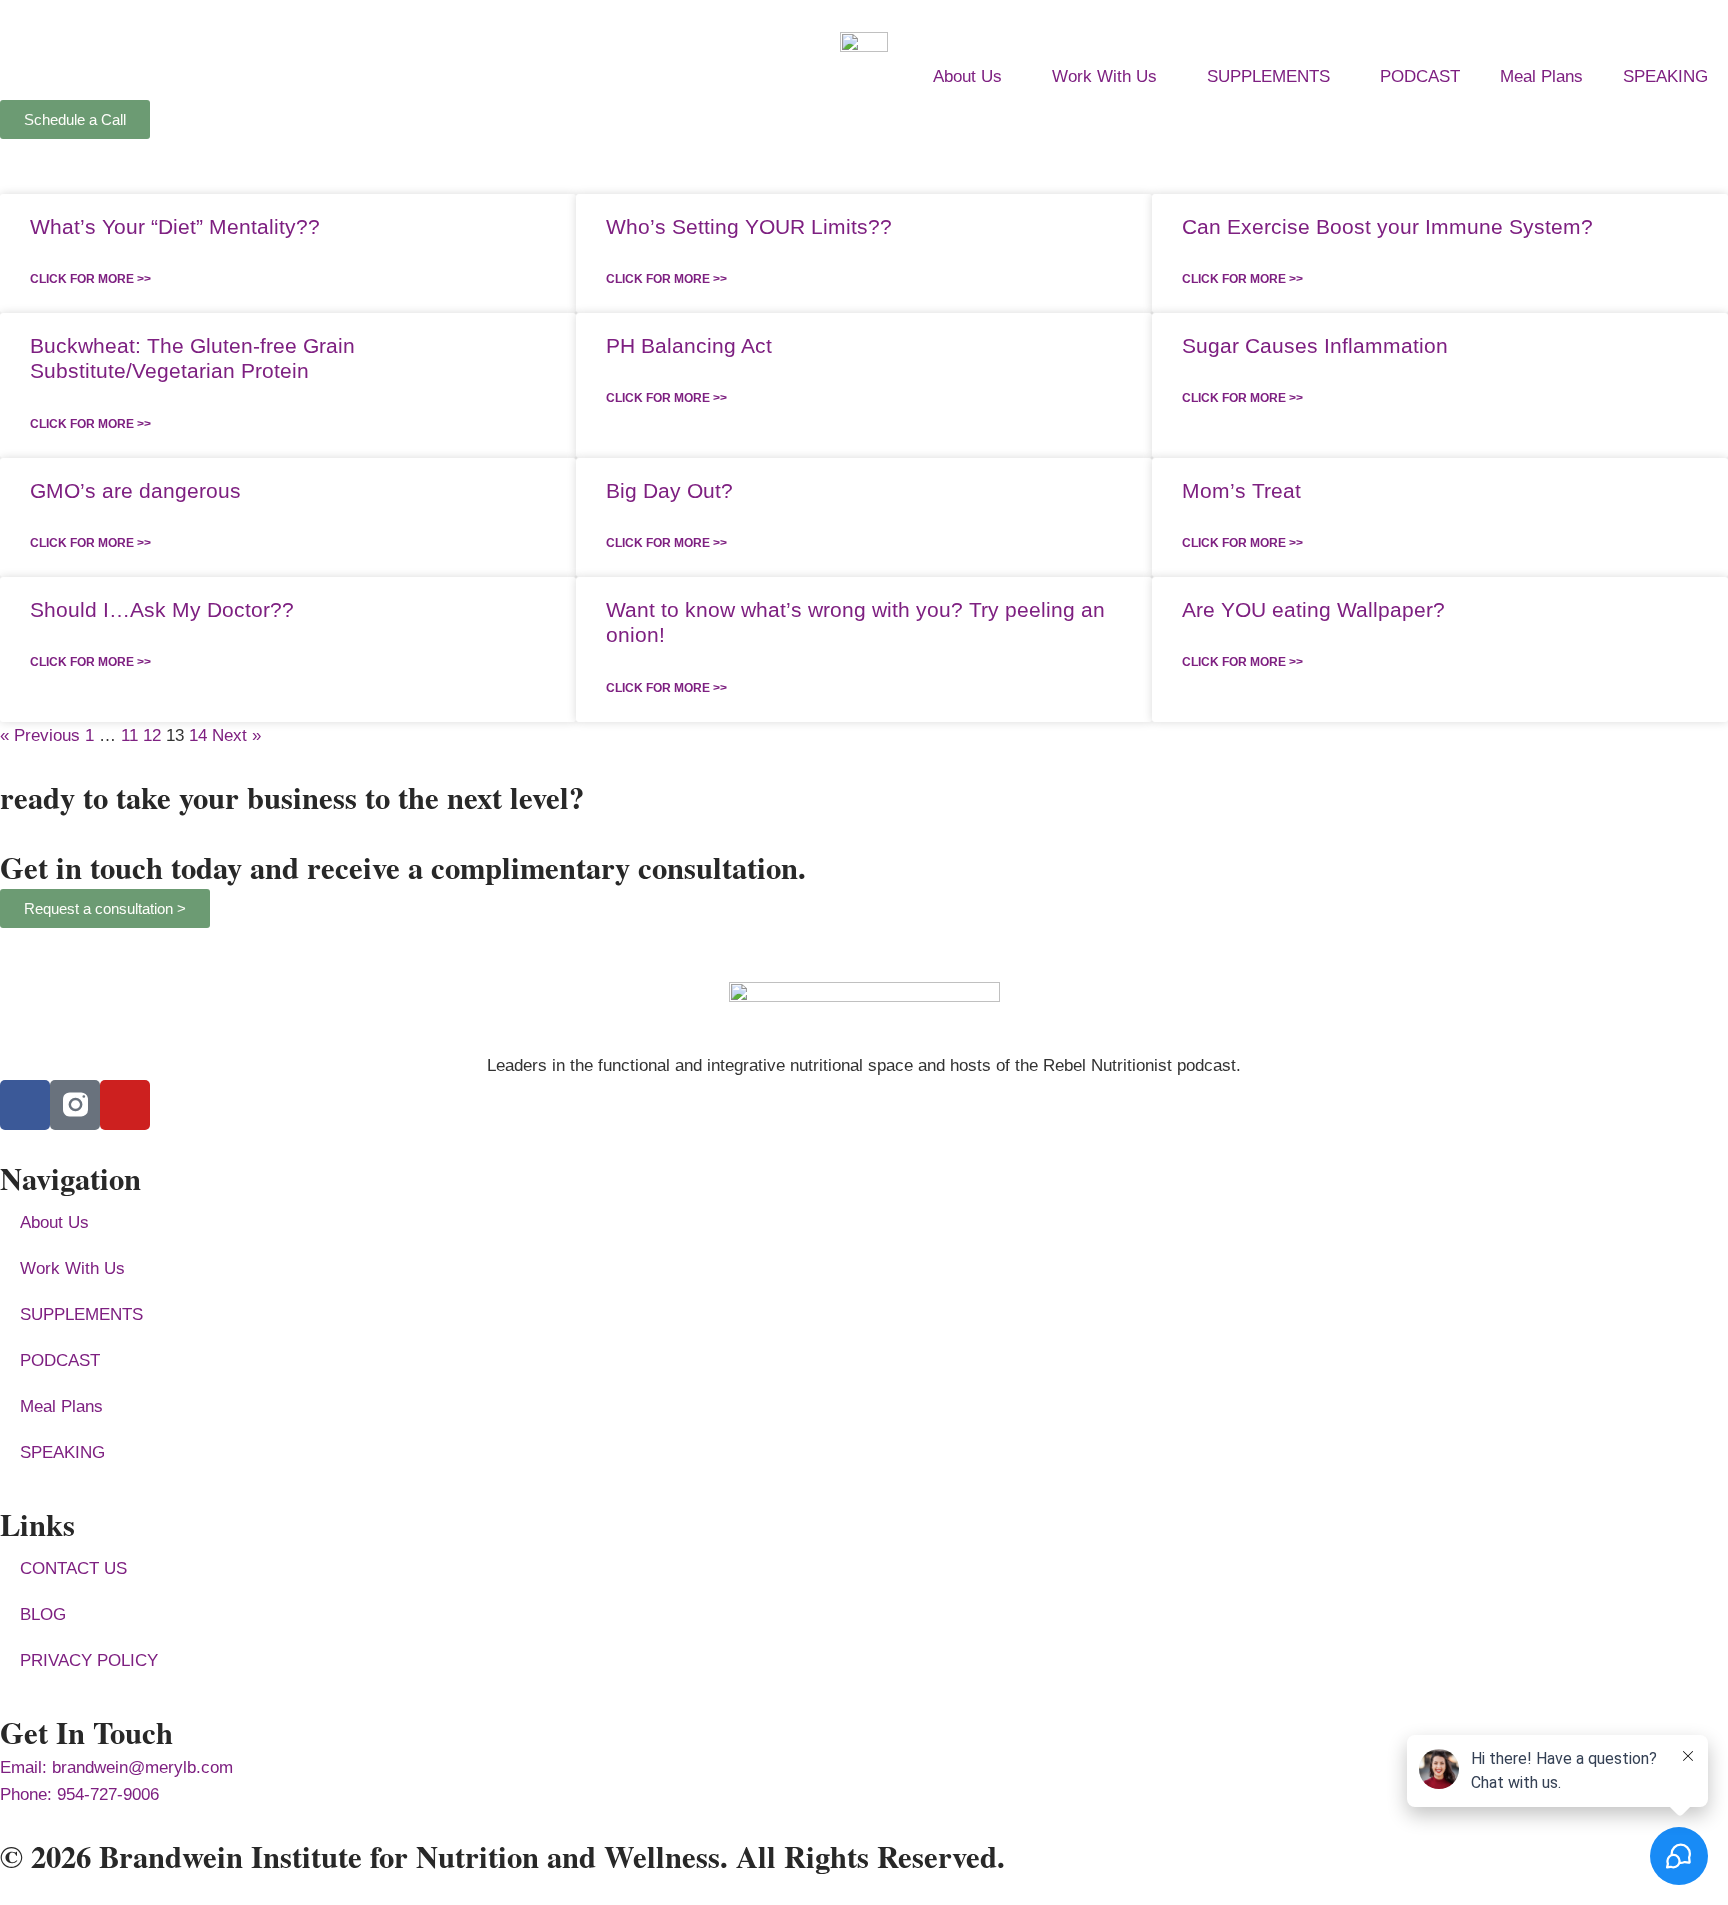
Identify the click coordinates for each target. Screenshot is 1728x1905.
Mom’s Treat (1241, 490)
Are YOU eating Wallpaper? (1313, 609)
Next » (236, 735)
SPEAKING (1665, 76)
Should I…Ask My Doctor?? (162, 609)
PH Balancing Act (689, 345)
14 (198, 735)
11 (129, 735)
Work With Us (1104, 76)
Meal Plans (1541, 76)
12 (152, 735)
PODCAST (1420, 76)
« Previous (40, 735)
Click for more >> (90, 279)
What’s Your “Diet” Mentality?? (175, 226)
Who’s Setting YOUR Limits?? (749, 226)
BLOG (43, 1614)
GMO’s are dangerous (135, 490)
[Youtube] (125, 1105)
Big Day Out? (669, 490)
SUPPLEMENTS (1268, 76)
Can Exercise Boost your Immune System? (1387, 226)
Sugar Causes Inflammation (1315, 345)
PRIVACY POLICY (89, 1660)
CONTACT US (73, 1568)
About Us (967, 76)
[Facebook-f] (25, 1105)
